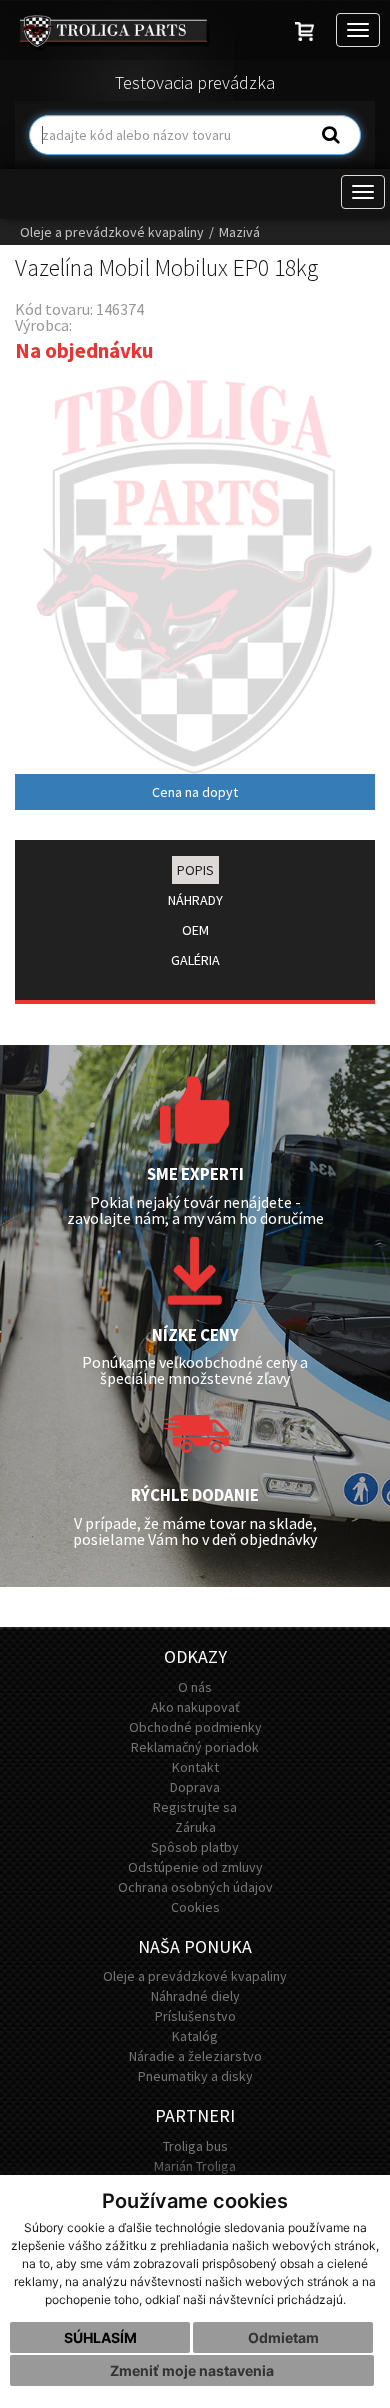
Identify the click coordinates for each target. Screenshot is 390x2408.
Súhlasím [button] (100, 2337)
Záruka (195, 1827)
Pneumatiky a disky (195, 2076)
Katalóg (195, 2036)
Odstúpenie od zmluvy (195, 1867)
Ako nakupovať (195, 1707)
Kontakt (195, 1767)
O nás (195, 1687)
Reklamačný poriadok (195, 1747)
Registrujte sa (195, 1807)
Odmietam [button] (283, 2337)
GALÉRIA (195, 960)
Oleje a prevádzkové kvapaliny (112, 232)
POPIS (195, 870)
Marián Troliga (195, 2166)
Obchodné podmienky (195, 1727)
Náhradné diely (195, 1996)
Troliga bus (195, 2146)
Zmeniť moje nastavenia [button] (192, 2370)
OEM (195, 930)
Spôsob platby (195, 1847)
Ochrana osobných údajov (195, 1887)
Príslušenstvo (195, 2016)
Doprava (195, 1787)
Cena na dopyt (195, 792)
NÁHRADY (195, 900)
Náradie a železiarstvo (195, 2056)
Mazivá (239, 232)
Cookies (195, 1907)
